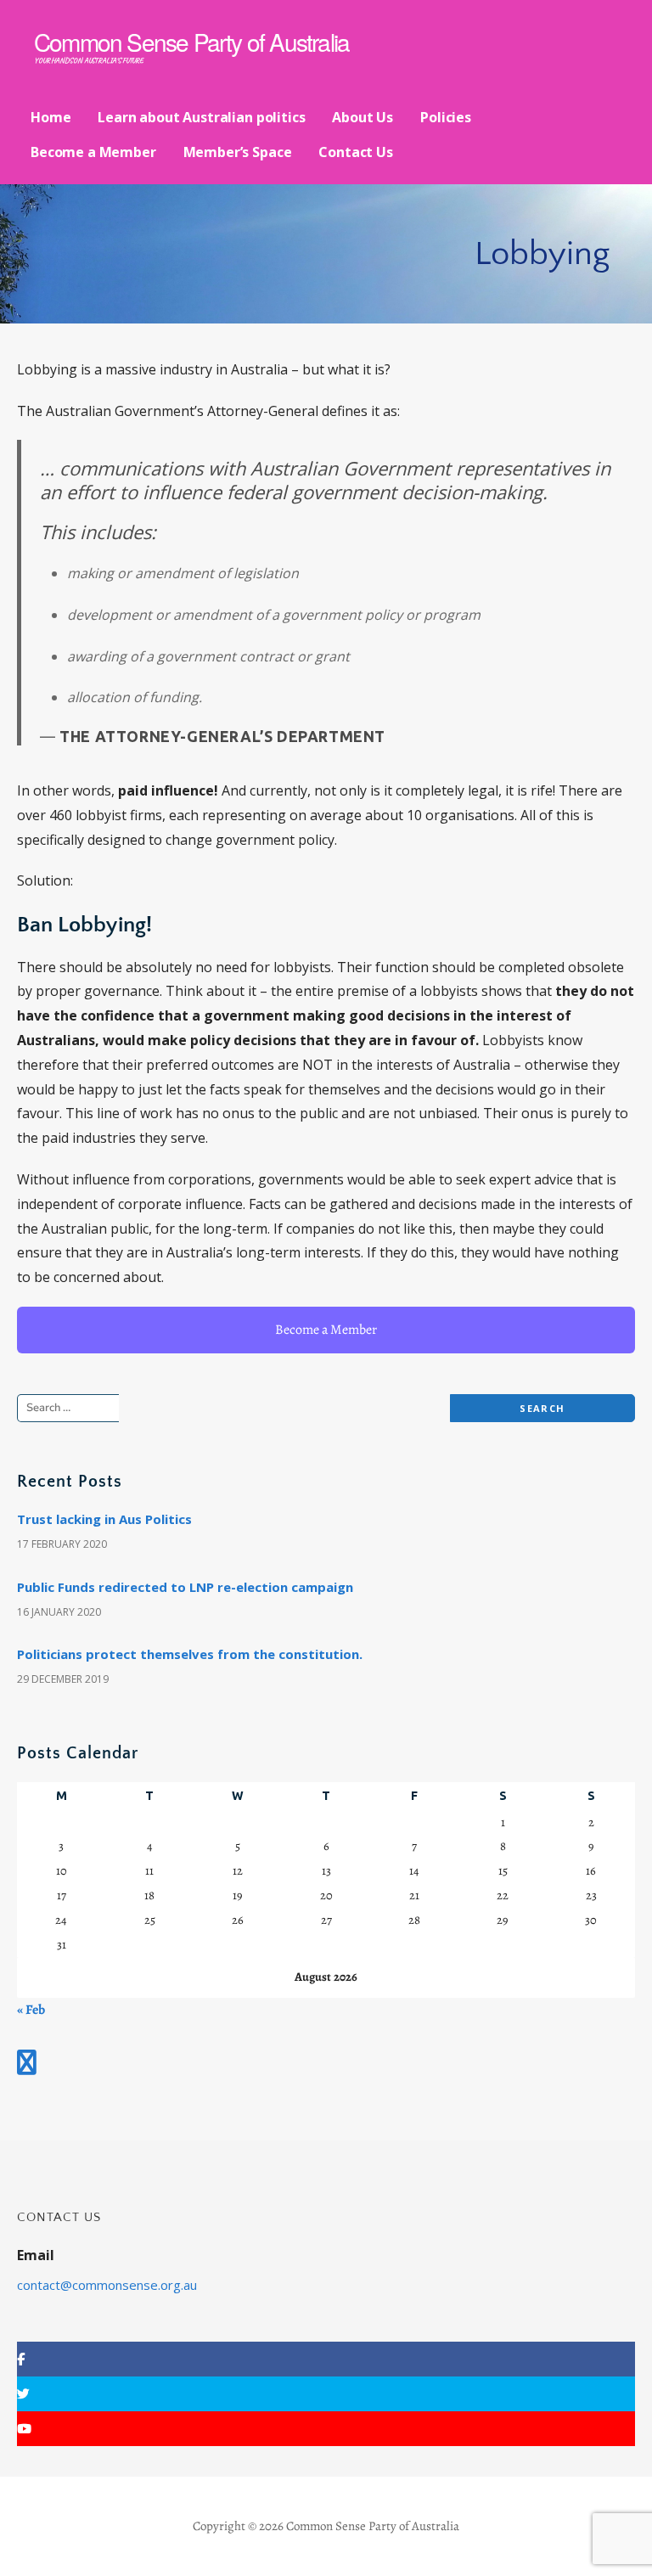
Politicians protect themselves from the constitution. (190, 1654)
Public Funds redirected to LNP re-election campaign (185, 1587)
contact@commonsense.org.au (107, 2285)
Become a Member (93, 152)
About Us (363, 117)
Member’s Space (238, 152)
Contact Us (355, 152)
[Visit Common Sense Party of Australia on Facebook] (27, 2064)
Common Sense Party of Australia (191, 42)
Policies (446, 117)
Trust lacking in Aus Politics (104, 1519)
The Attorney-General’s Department (222, 736)
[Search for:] (90, 1408)
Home (51, 117)
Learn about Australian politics (201, 117)
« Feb (31, 2010)
